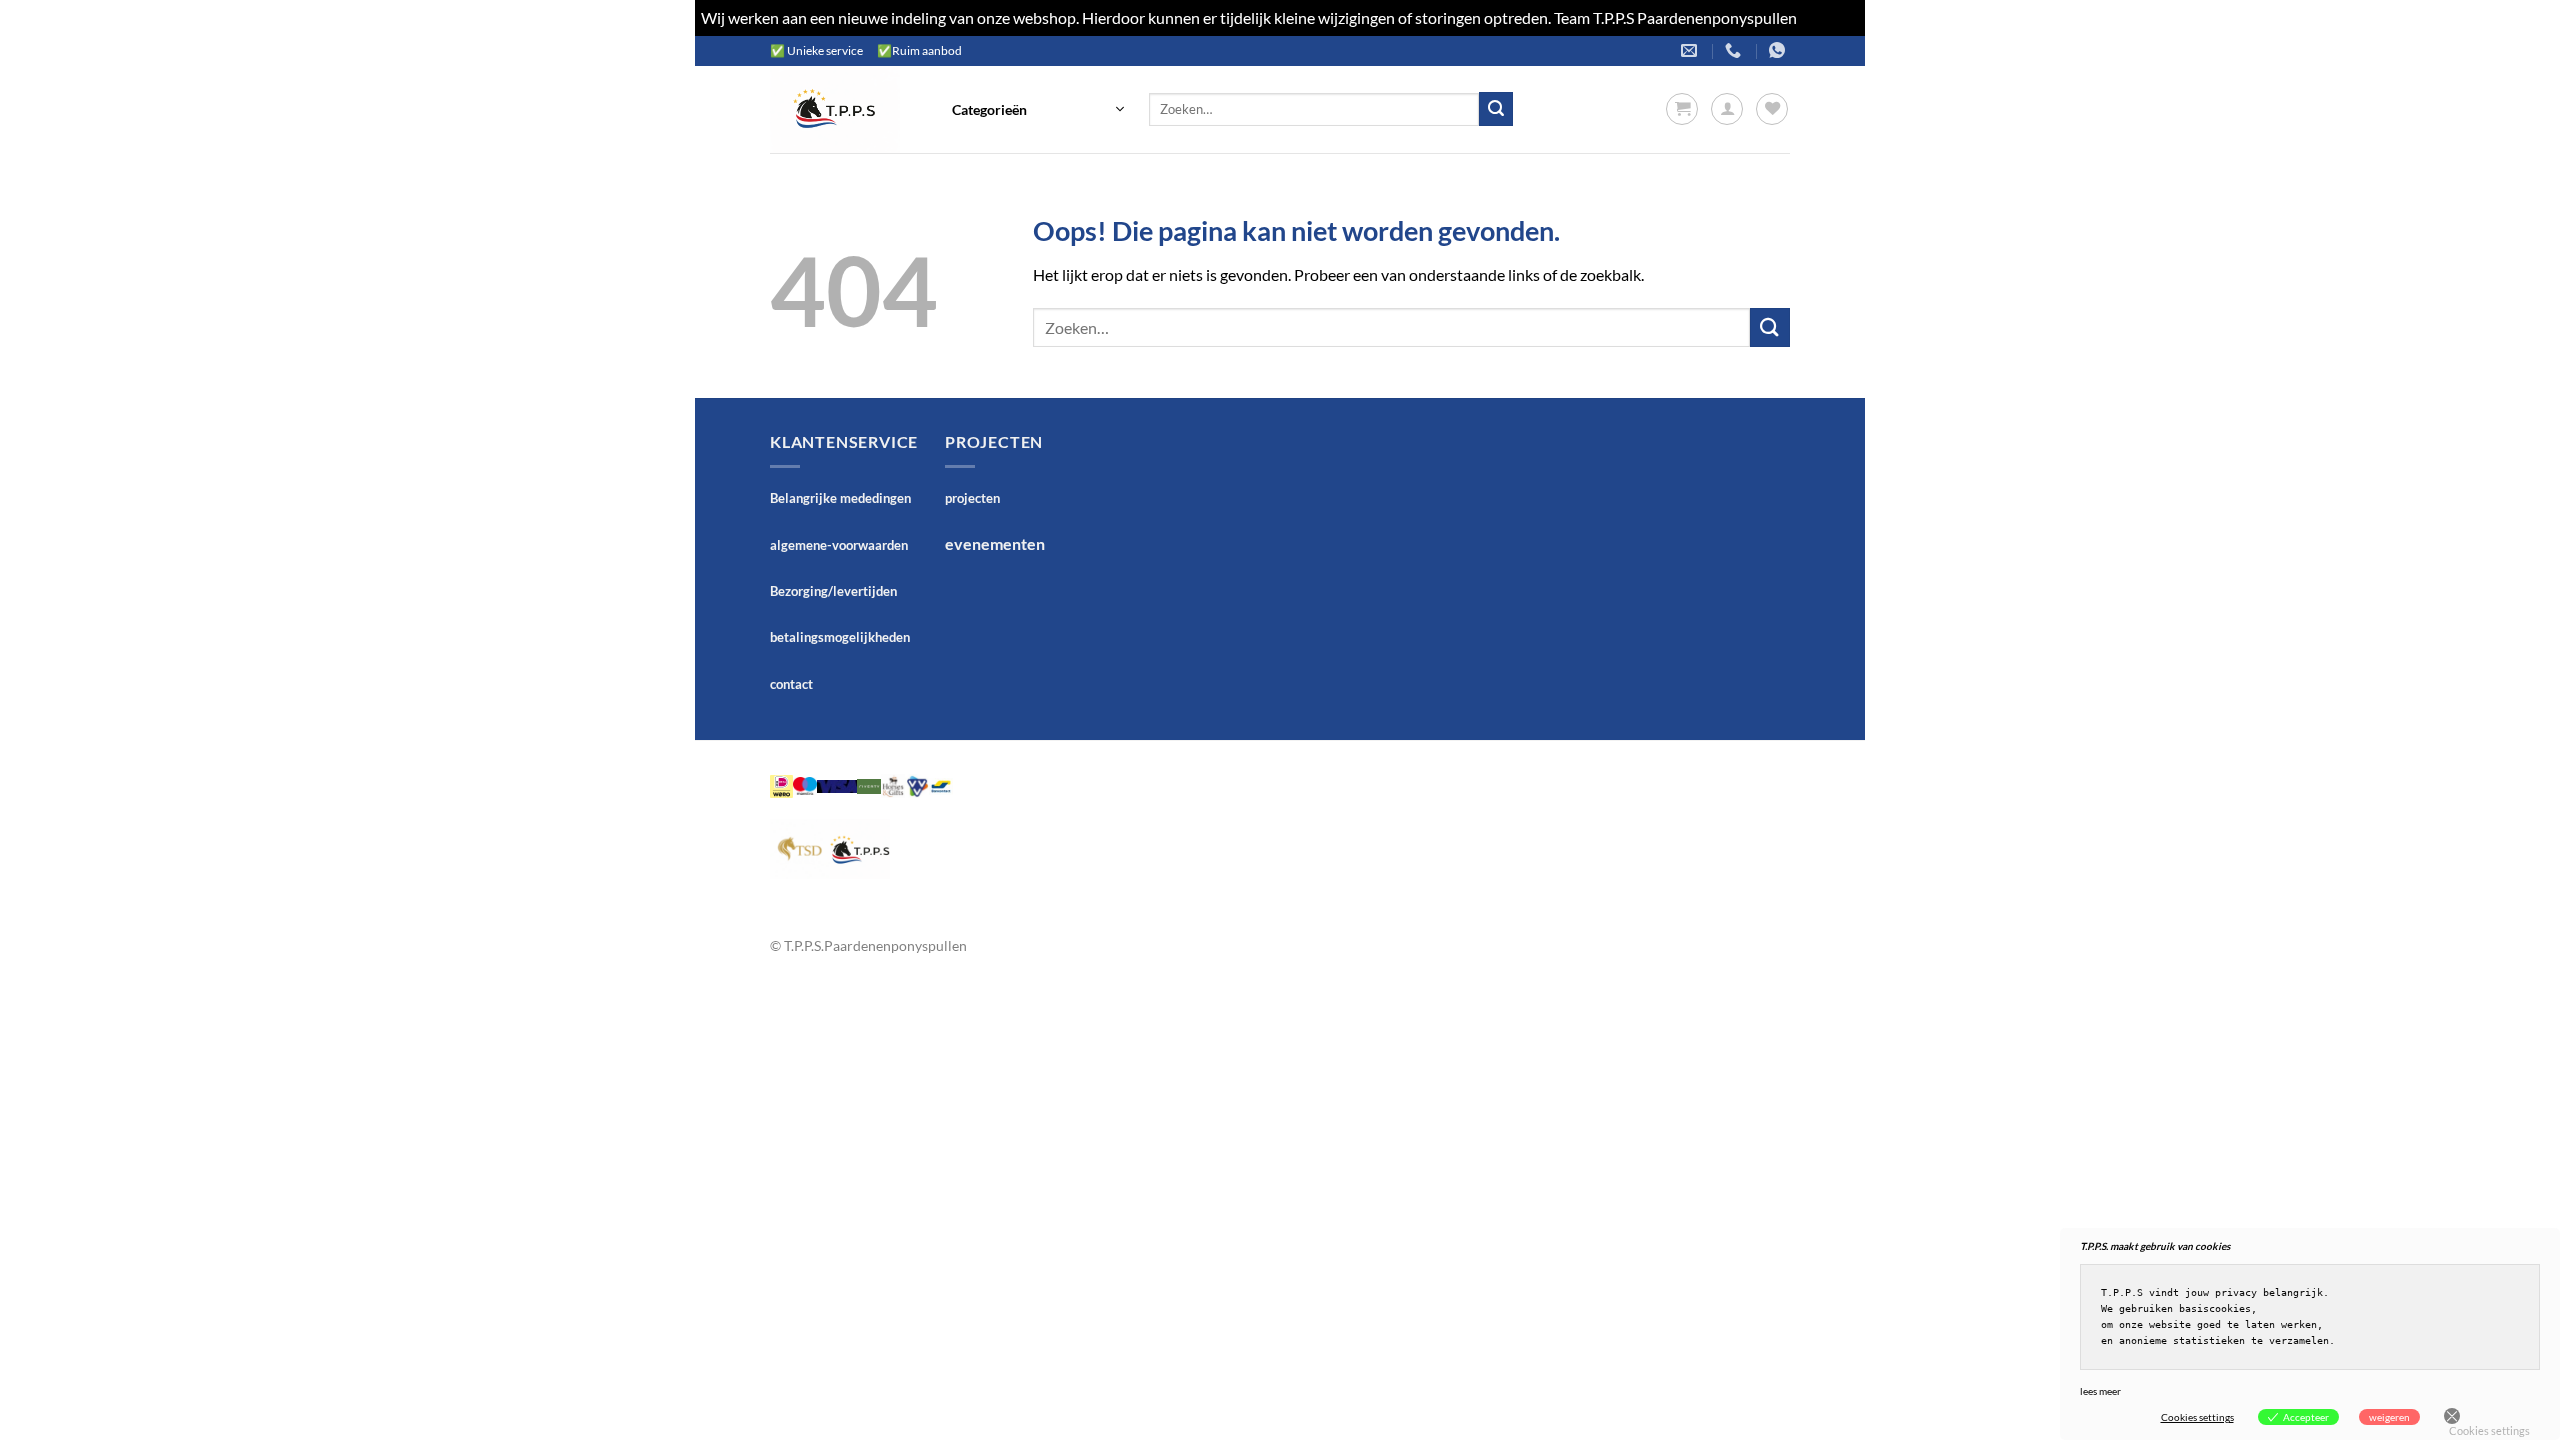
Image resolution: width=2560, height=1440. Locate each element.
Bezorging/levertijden (833, 591)
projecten (972, 498)
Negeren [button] (1829, 17)
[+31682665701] (1779, 50)
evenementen (995, 543)
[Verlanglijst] (1772, 109)
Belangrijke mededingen (840, 498)
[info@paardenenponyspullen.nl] (1691, 50)
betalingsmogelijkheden (840, 637)
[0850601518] (1735, 50)
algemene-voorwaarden (839, 545)
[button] (1038, 109)
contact (791, 684)
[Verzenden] (1496, 109)
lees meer (2100, 1391)
